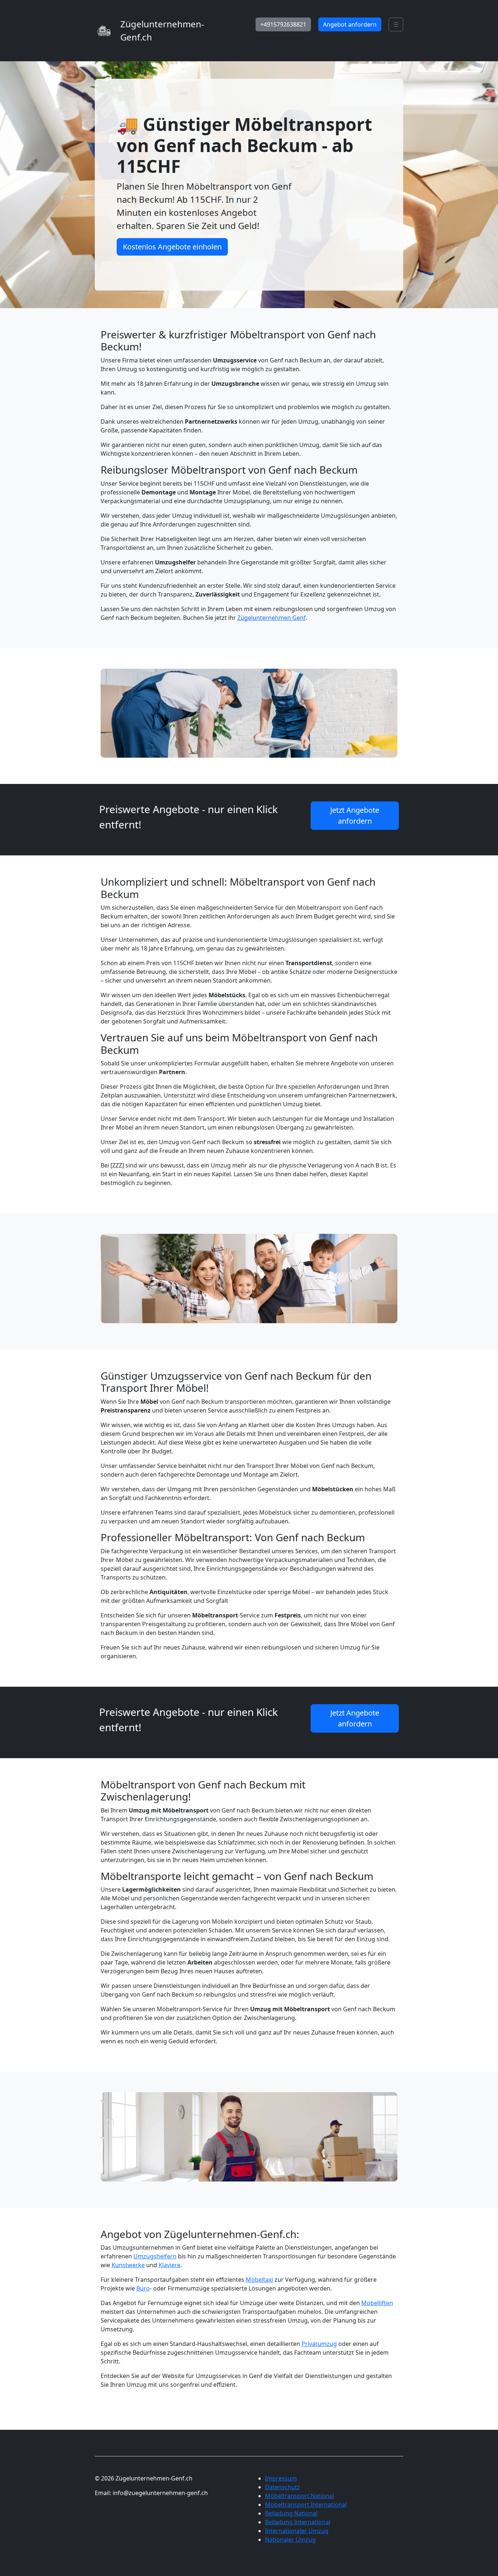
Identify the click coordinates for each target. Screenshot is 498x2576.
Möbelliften (377, 2303)
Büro (143, 2288)
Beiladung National (291, 2513)
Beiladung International (298, 2522)
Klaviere (170, 2265)
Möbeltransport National (299, 2496)
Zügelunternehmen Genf (272, 618)
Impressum (281, 2478)
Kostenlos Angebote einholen (172, 247)
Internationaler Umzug (297, 2531)
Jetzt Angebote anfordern (355, 815)
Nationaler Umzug (290, 2540)
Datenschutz (283, 2487)
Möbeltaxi (259, 2280)
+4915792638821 (283, 24)
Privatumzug (319, 2344)
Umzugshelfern (155, 2256)
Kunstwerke (128, 2265)
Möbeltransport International (306, 2505)
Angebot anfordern (350, 24)
